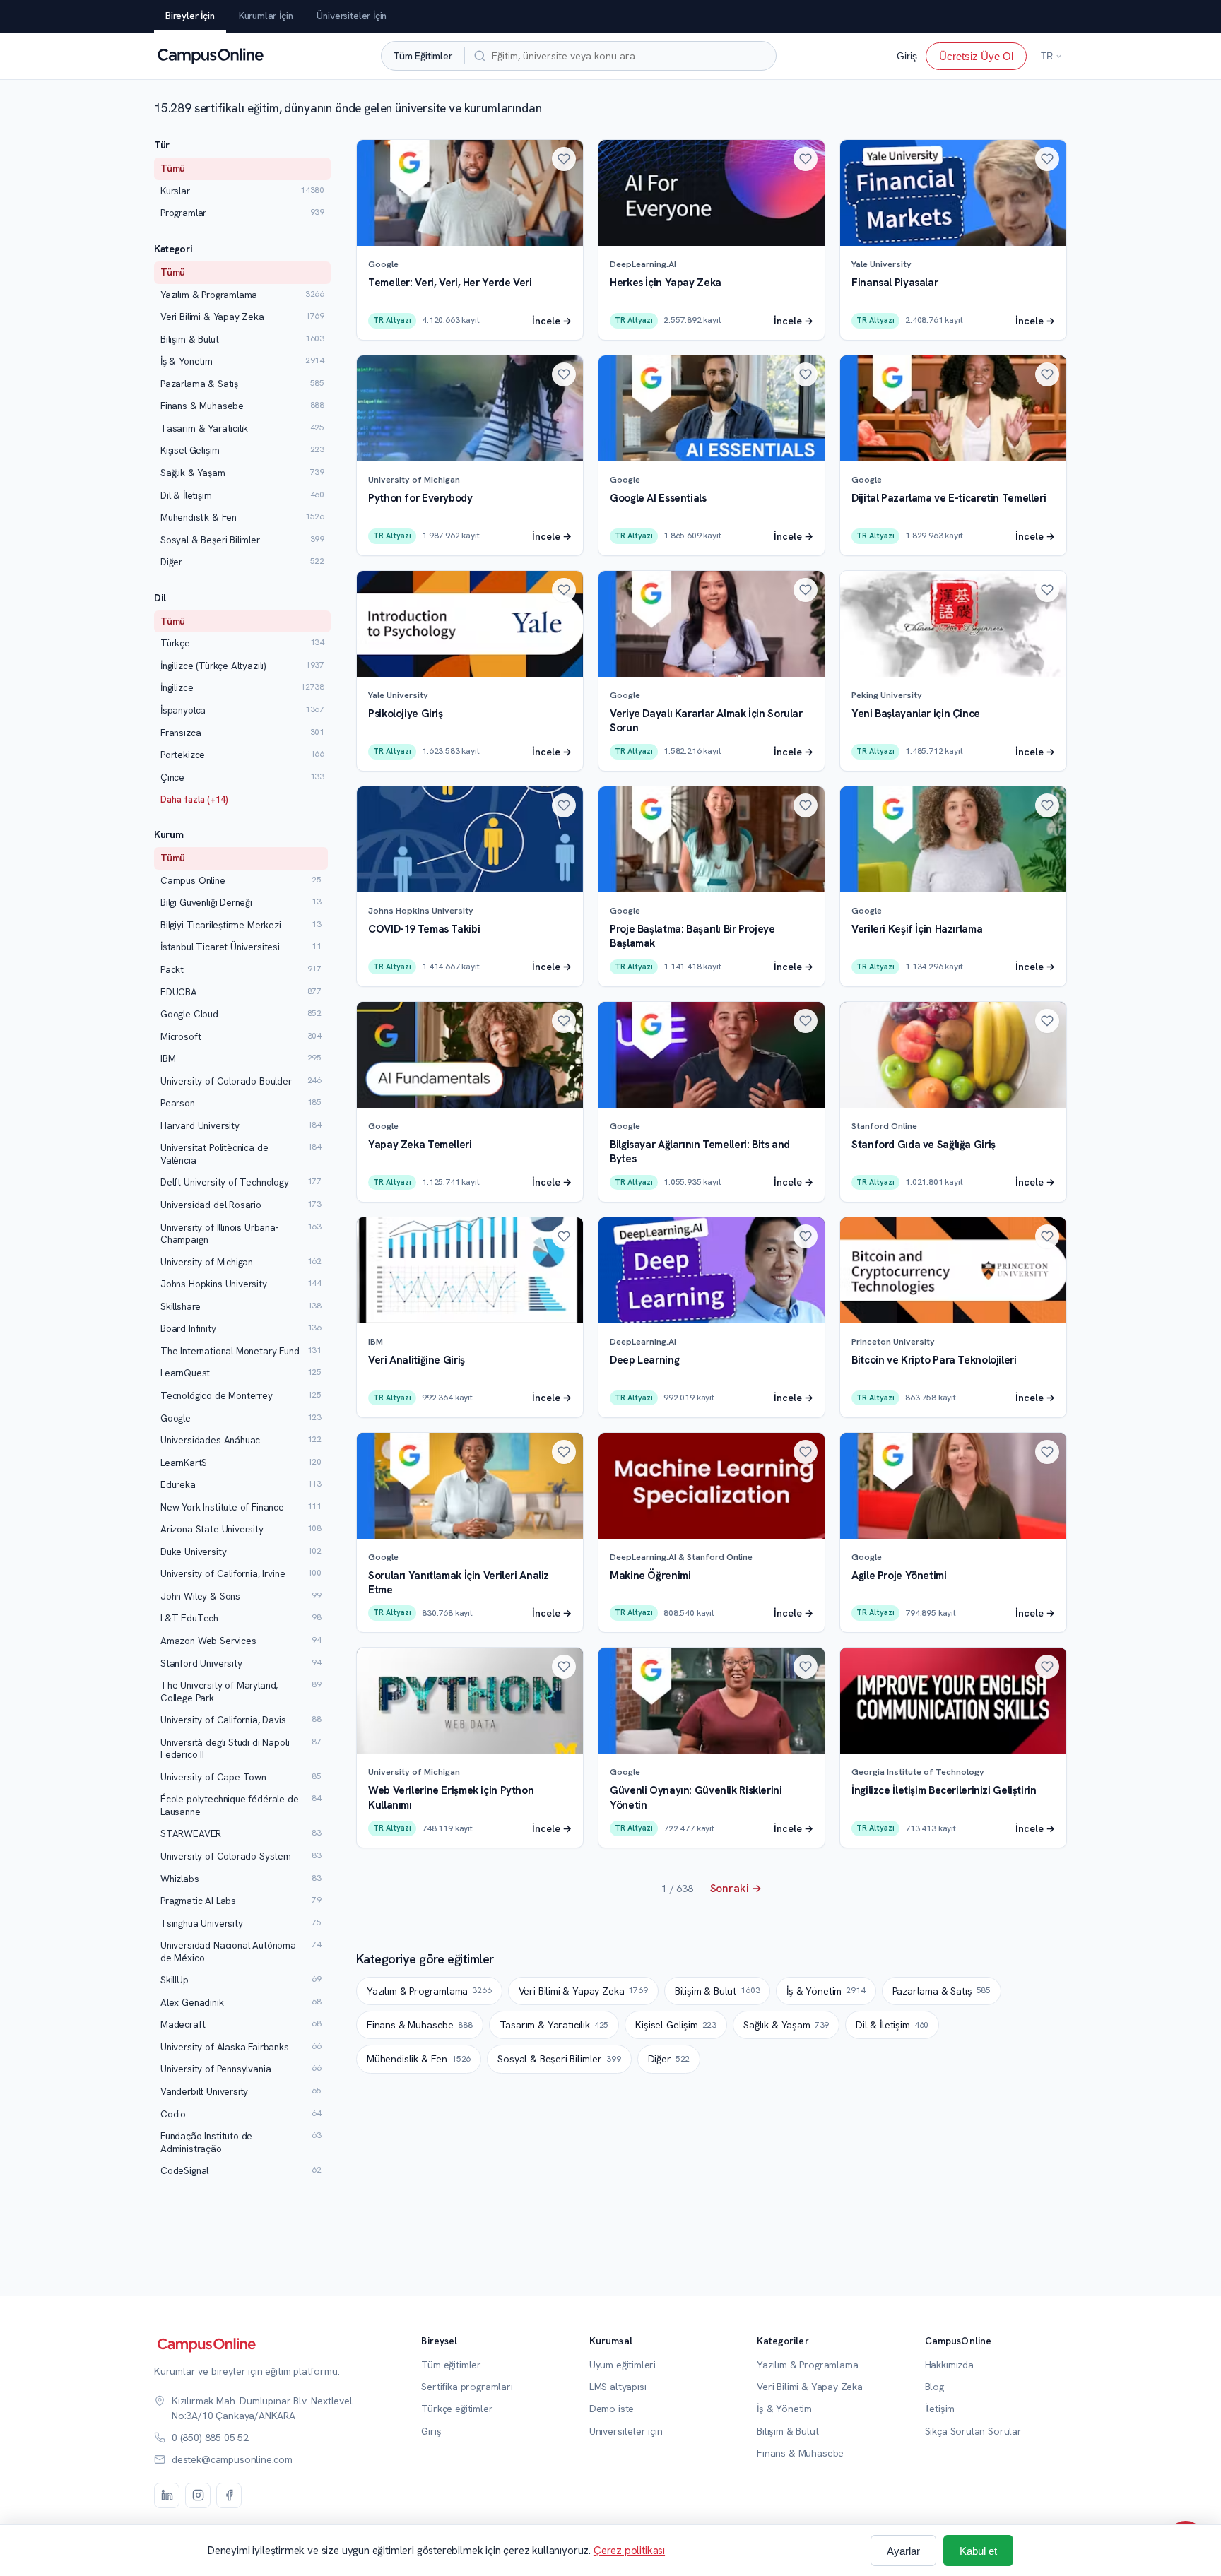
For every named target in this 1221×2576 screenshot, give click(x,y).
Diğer (669, 2059)
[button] (564, 159)
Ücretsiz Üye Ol (976, 55)
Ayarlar (903, 2551)
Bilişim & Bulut (718, 1991)
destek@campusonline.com (232, 2459)
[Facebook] (229, 2495)
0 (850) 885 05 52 (210, 2438)
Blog (934, 2387)
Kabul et (978, 2551)
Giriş (907, 56)
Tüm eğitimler (451, 2365)
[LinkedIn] (167, 2495)
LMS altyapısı (618, 2387)
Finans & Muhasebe (420, 2025)
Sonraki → (736, 1888)
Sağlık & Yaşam (786, 2025)
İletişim (940, 2409)
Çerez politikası (629, 2551)
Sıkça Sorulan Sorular (973, 2431)
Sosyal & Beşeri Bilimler (559, 2059)
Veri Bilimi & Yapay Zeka (583, 1991)
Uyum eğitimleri (623, 2365)
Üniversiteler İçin (352, 16)
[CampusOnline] (209, 56)
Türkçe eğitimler (457, 2409)
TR (1047, 56)
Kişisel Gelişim (676, 2025)
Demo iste (612, 2409)
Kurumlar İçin (266, 16)
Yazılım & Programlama (429, 1991)
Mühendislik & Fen (419, 2059)
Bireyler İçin (190, 16)
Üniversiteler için (626, 2431)
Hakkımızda (949, 2365)
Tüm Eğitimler (423, 55)
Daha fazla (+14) (194, 799)
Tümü (173, 168)
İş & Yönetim (826, 1991)
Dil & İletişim (892, 2025)
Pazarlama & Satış (942, 1991)
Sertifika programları (467, 2387)
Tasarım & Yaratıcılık (554, 2025)
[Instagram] (198, 2495)
